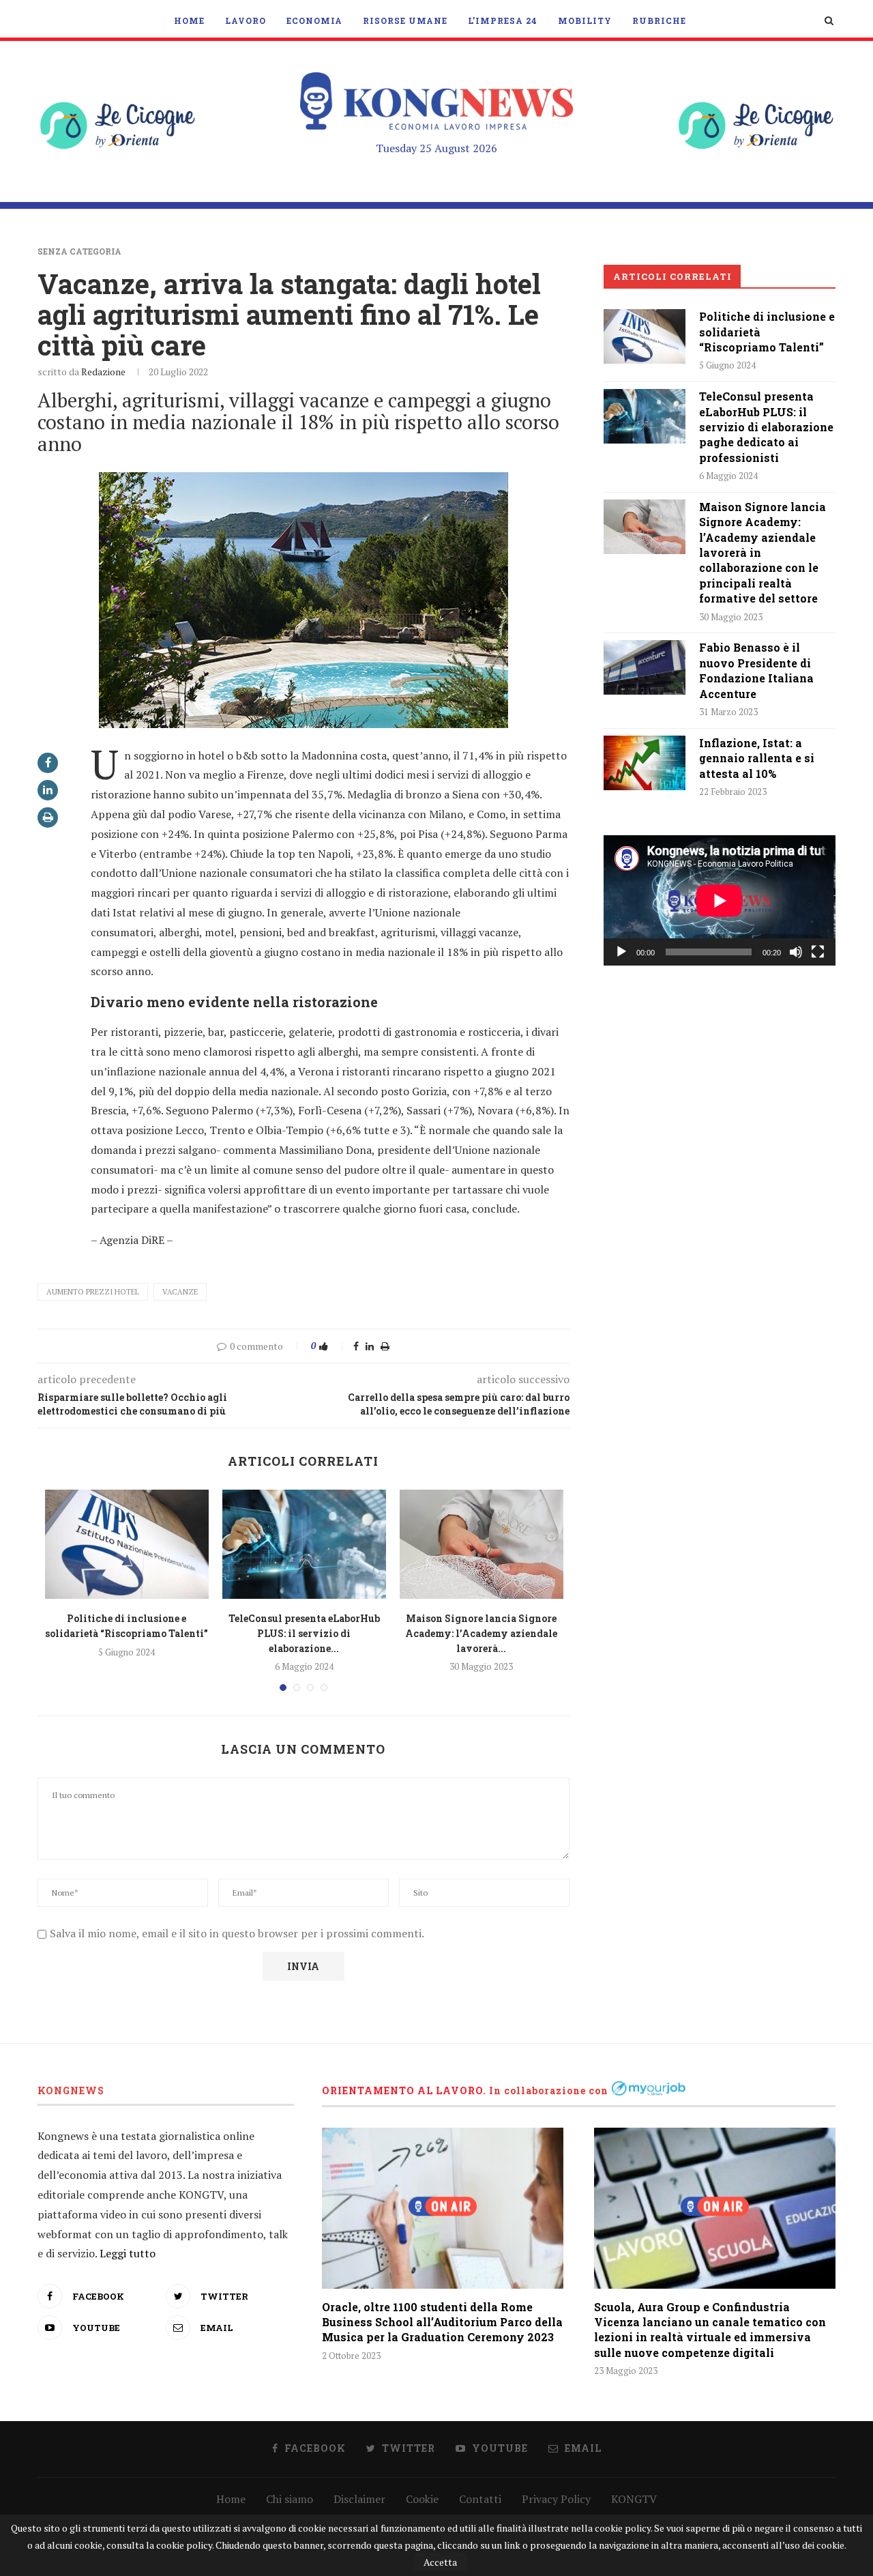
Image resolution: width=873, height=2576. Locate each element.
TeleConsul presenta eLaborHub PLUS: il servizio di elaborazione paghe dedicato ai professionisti (766, 427)
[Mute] (796, 952)
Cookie (422, 2499)
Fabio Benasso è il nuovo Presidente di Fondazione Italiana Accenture (756, 670)
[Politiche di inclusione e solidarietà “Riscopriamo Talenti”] (127, 1544)
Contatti (480, 2499)
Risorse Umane (405, 20)
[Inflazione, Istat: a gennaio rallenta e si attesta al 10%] (645, 763)
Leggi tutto (128, 2253)
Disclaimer (359, 2499)
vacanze (180, 1292)
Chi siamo (290, 2499)
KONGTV (634, 2499)
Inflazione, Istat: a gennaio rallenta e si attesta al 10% (757, 758)
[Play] (621, 952)
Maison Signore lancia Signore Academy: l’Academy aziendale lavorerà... (481, 1633)
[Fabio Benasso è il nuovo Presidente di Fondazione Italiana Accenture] (645, 667)
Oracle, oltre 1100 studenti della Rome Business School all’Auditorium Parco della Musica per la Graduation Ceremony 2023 (442, 2322)
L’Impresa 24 (503, 20)
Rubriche (659, 20)
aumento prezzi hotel (93, 1292)
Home (189, 20)
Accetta (440, 2562)
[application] (720, 900)
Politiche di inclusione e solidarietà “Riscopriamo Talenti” (767, 332)
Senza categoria (79, 251)
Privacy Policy (556, 2499)
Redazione (103, 372)
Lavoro (246, 20)
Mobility (585, 20)
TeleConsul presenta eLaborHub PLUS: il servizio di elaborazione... (304, 1633)
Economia (314, 20)
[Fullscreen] (818, 952)
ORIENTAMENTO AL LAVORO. (404, 2090)
